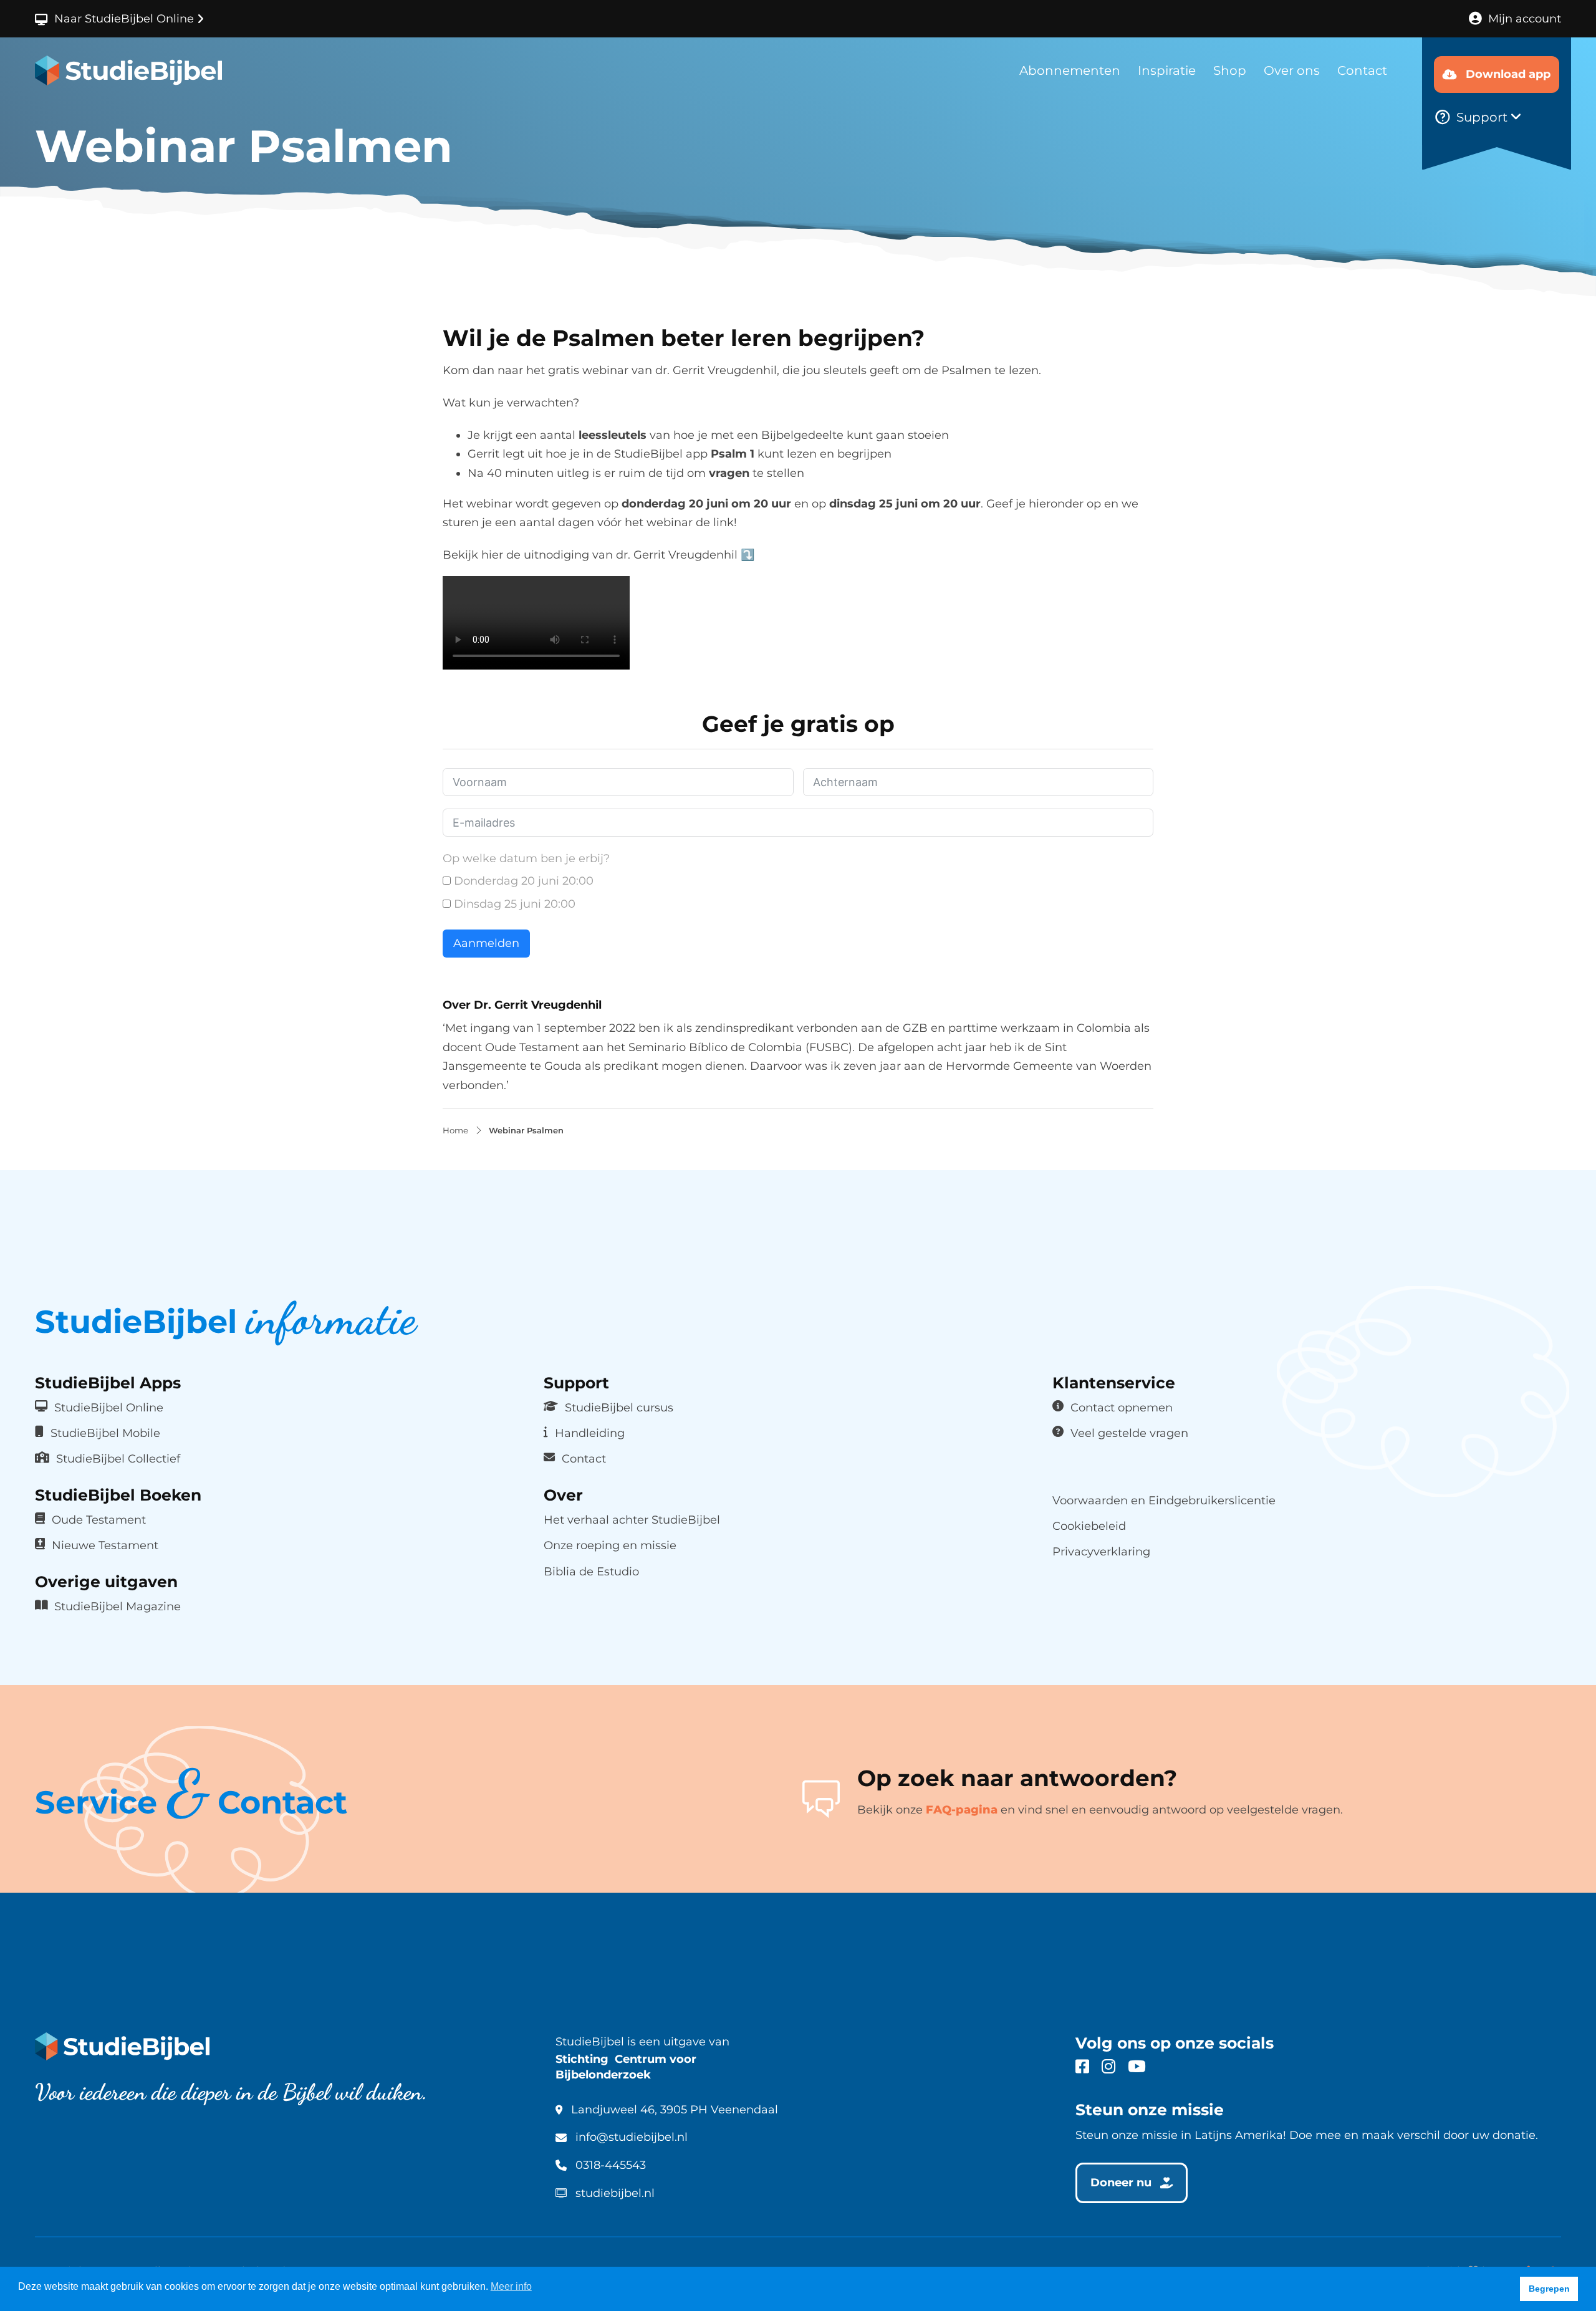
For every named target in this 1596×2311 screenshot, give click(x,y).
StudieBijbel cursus (619, 1407)
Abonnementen (1070, 70)
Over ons (1292, 70)
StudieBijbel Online (109, 1407)
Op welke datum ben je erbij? (526, 858)
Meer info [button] (511, 2286)
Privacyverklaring (1101, 1551)
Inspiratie (1167, 70)
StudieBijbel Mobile (105, 1433)
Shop (1230, 70)
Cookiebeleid (1089, 1526)
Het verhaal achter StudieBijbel (632, 1520)
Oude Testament (99, 1520)
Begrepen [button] (1549, 2289)
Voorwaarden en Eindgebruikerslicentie (1164, 1500)
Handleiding (590, 1433)
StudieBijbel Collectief (118, 1458)
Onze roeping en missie (610, 1545)
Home (455, 1131)
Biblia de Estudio (591, 1571)
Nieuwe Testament (105, 1545)
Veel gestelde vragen (1129, 1433)
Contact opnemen (1122, 1407)
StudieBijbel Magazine (118, 1606)
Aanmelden (486, 943)
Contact (1362, 70)
